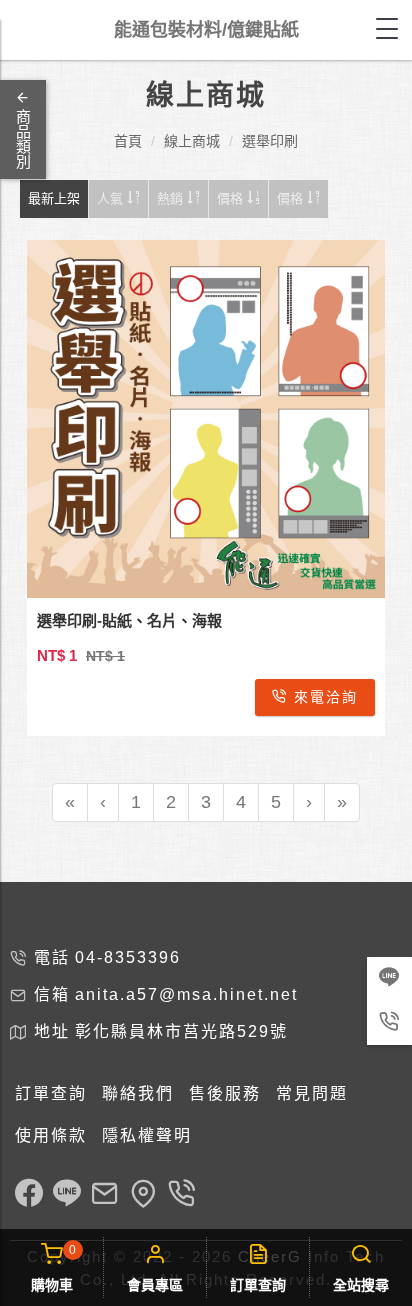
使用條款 (51, 1135)
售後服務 (225, 1093)
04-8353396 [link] (128, 957)
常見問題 (312, 1093)
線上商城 (192, 141)
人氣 (112, 198)
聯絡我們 (138, 1093)
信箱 (52, 994)
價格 (232, 198)
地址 (52, 1031)
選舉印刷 (270, 141)
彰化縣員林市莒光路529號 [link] (181, 1031)
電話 (52, 957)
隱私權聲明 (147, 1135)
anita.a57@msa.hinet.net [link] (186, 994)
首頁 (128, 141)
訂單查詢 (51, 1093)
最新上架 (54, 198)
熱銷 (172, 198)
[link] (29, 1196)
